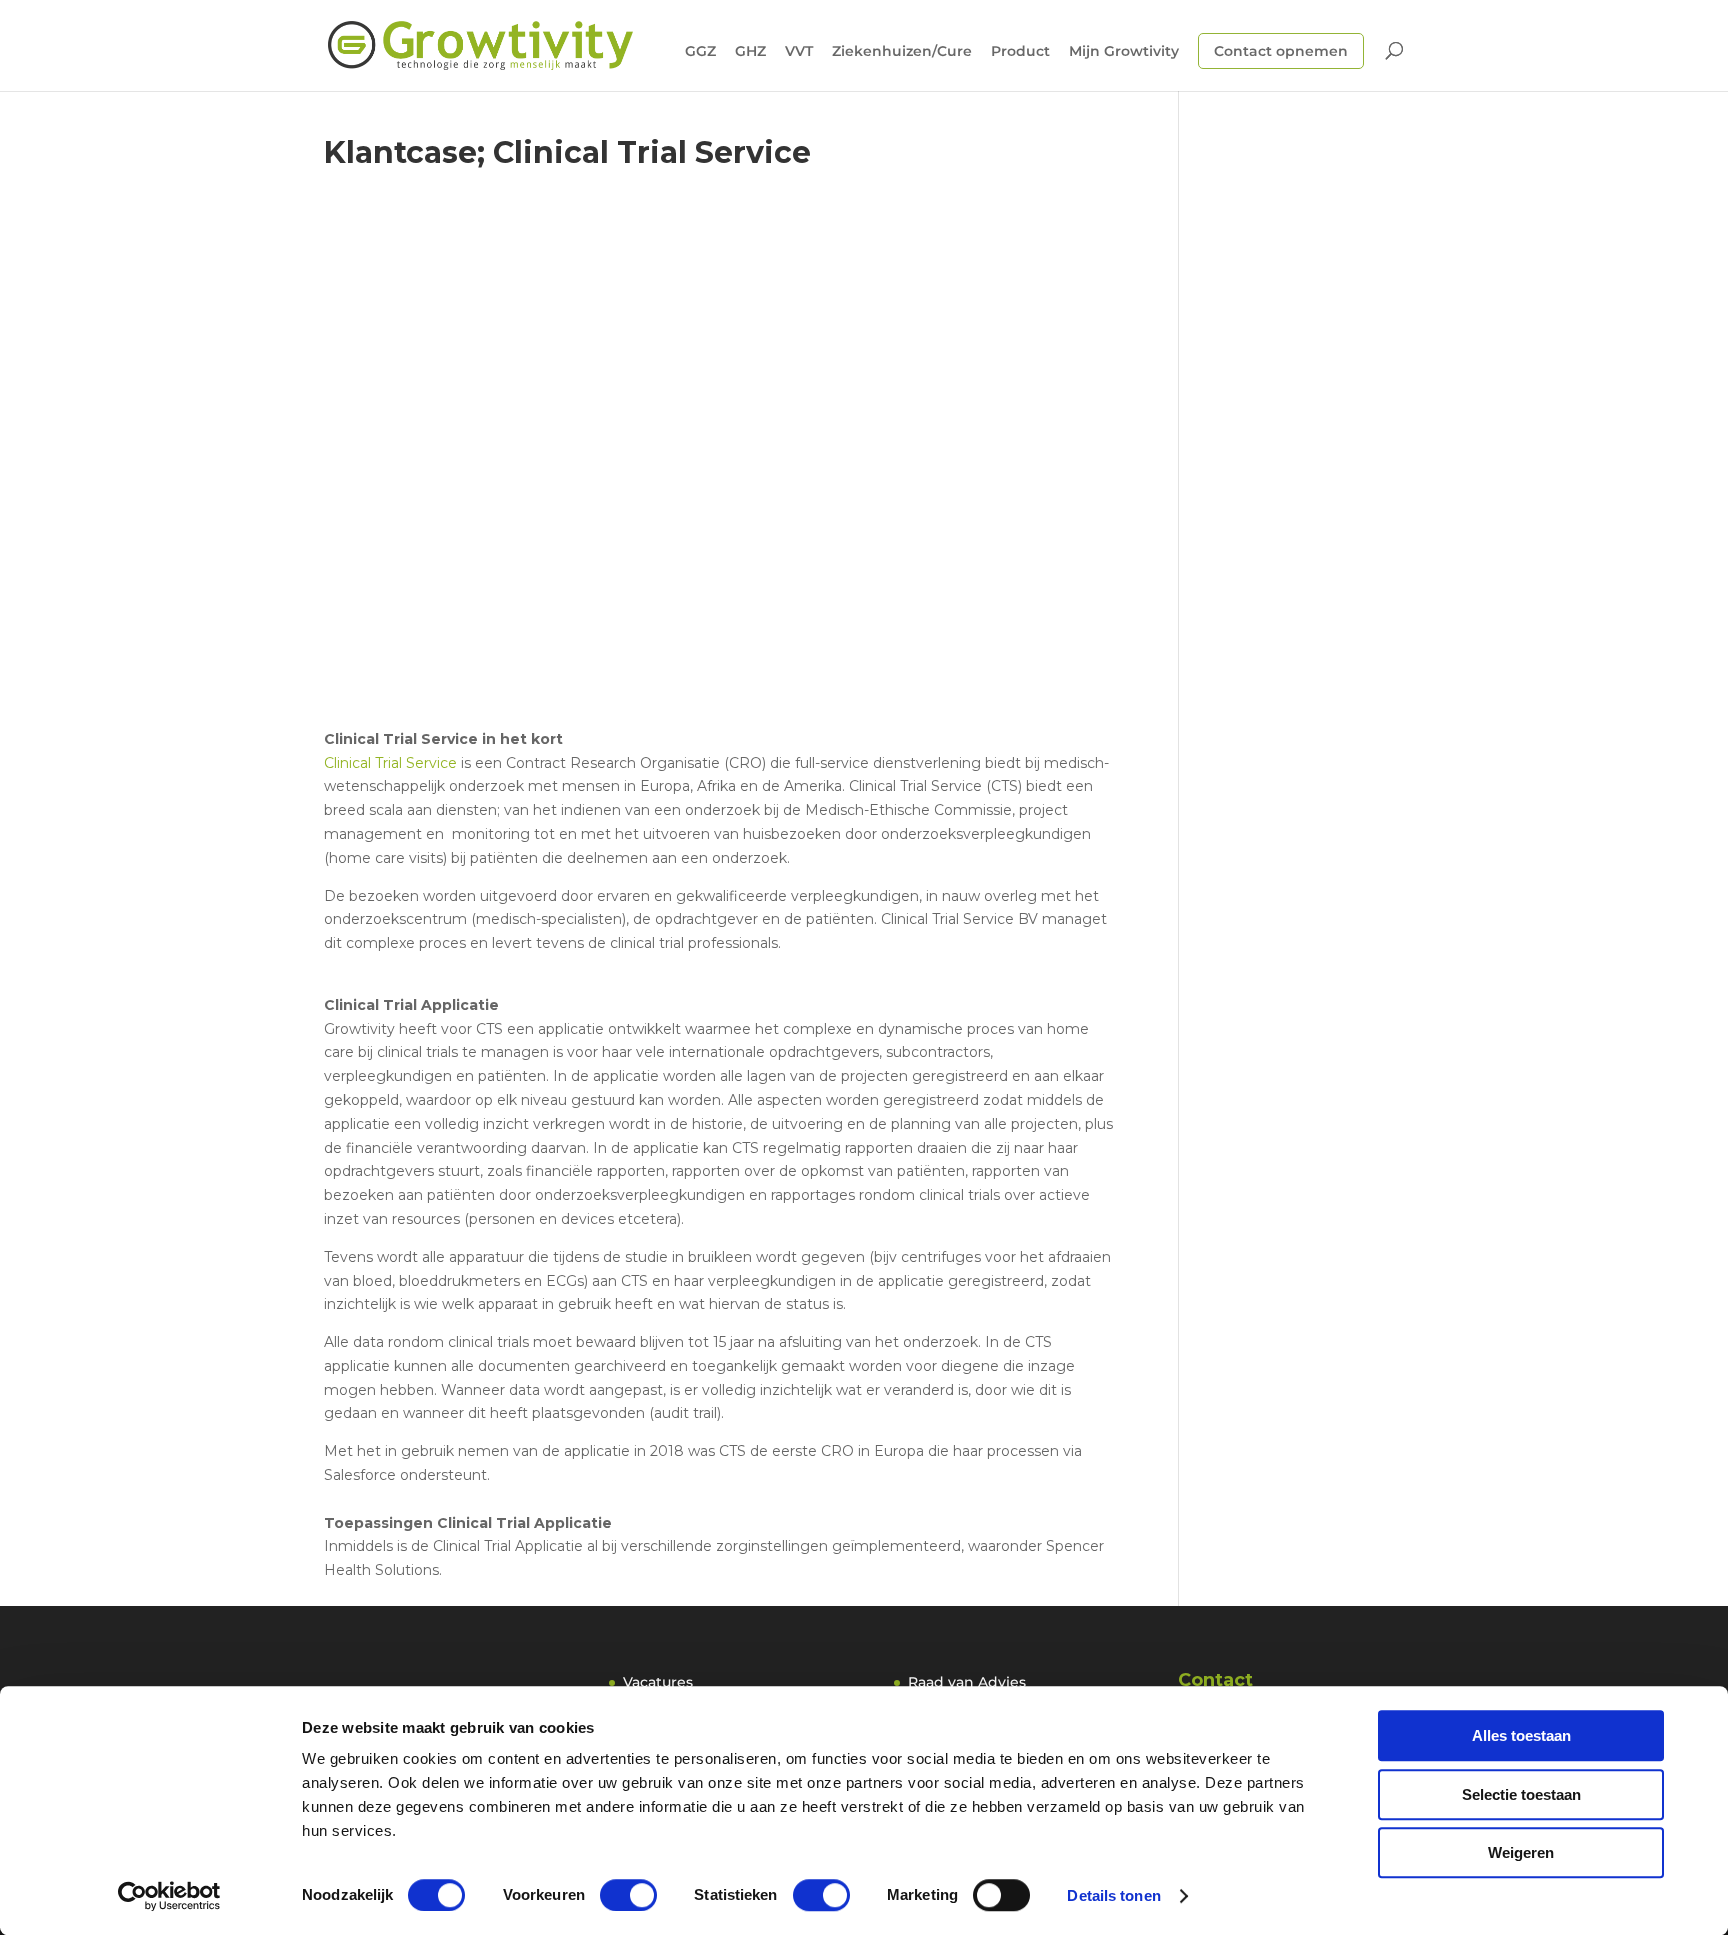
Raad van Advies (967, 1682)
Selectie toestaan (1521, 1794)
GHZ (750, 52)
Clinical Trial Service (390, 763)
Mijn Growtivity (1124, 52)
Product (1020, 52)
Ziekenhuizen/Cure (902, 52)
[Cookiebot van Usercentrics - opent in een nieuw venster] (169, 1896)
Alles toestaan (1521, 1735)
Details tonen (1113, 1895)
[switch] (628, 1895)
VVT (799, 52)
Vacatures (658, 1682)
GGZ (700, 52)
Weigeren (1521, 1852)
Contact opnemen (1281, 51)
